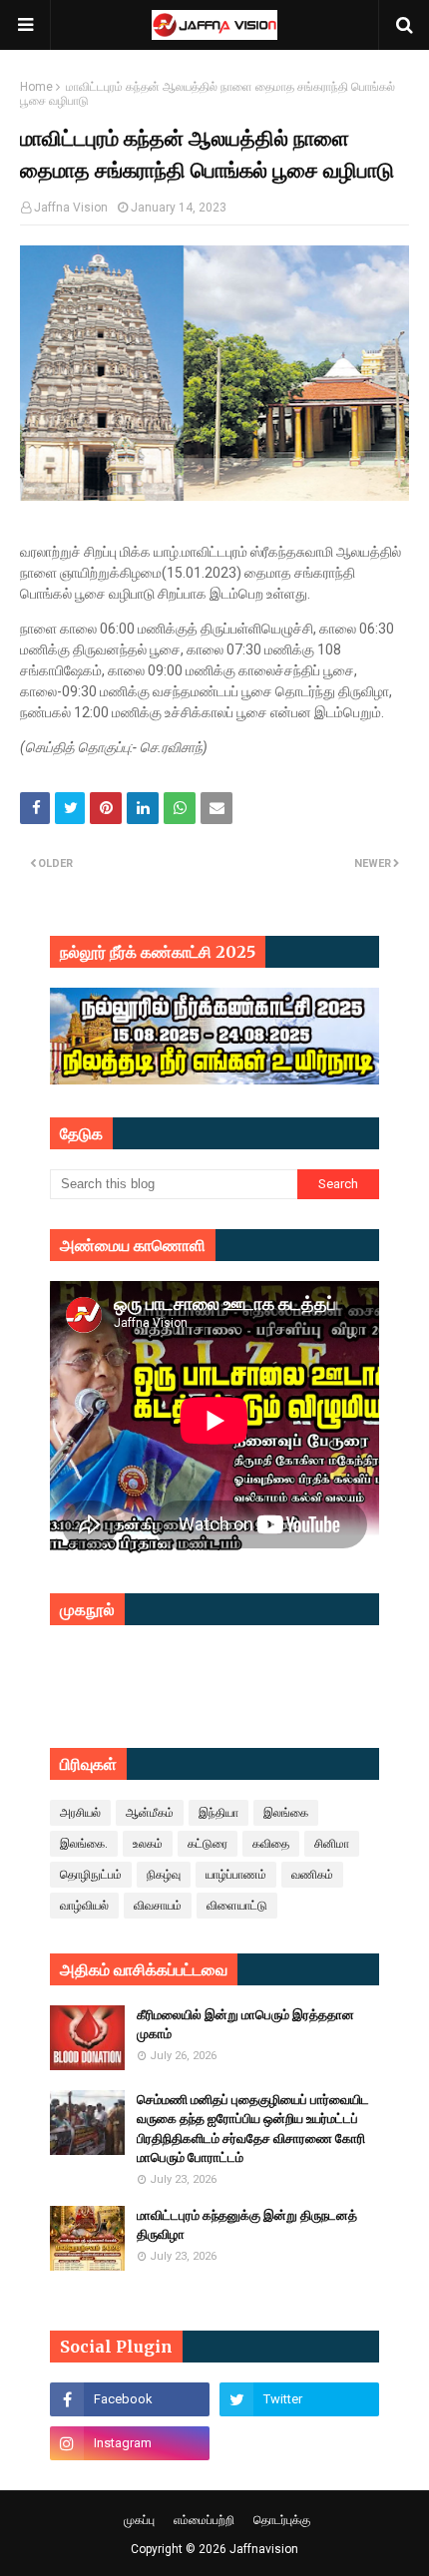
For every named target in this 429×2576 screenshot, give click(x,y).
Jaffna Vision (71, 208)
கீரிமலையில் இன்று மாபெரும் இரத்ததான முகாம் (245, 2025)
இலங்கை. (84, 1844)
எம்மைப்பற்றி (204, 2520)
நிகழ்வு (164, 1875)
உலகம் (148, 1844)
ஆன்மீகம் (150, 1813)
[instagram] (130, 2443)
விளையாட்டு (237, 1906)
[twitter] (299, 2399)
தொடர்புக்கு (282, 2520)
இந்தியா (218, 1813)
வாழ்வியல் (84, 1906)
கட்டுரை (208, 1844)
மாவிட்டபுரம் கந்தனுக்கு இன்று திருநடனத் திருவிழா (247, 2225)
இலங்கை (286, 1813)
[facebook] (130, 2399)
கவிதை (271, 1844)
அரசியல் (80, 1813)
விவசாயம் (158, 1906)
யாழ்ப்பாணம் (236, 1875)
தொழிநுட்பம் (91, 1875)
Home (36, 87)
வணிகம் (312, 1875)
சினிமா (332, 1844)
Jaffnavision (264, 2549)
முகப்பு (139, 2520)
